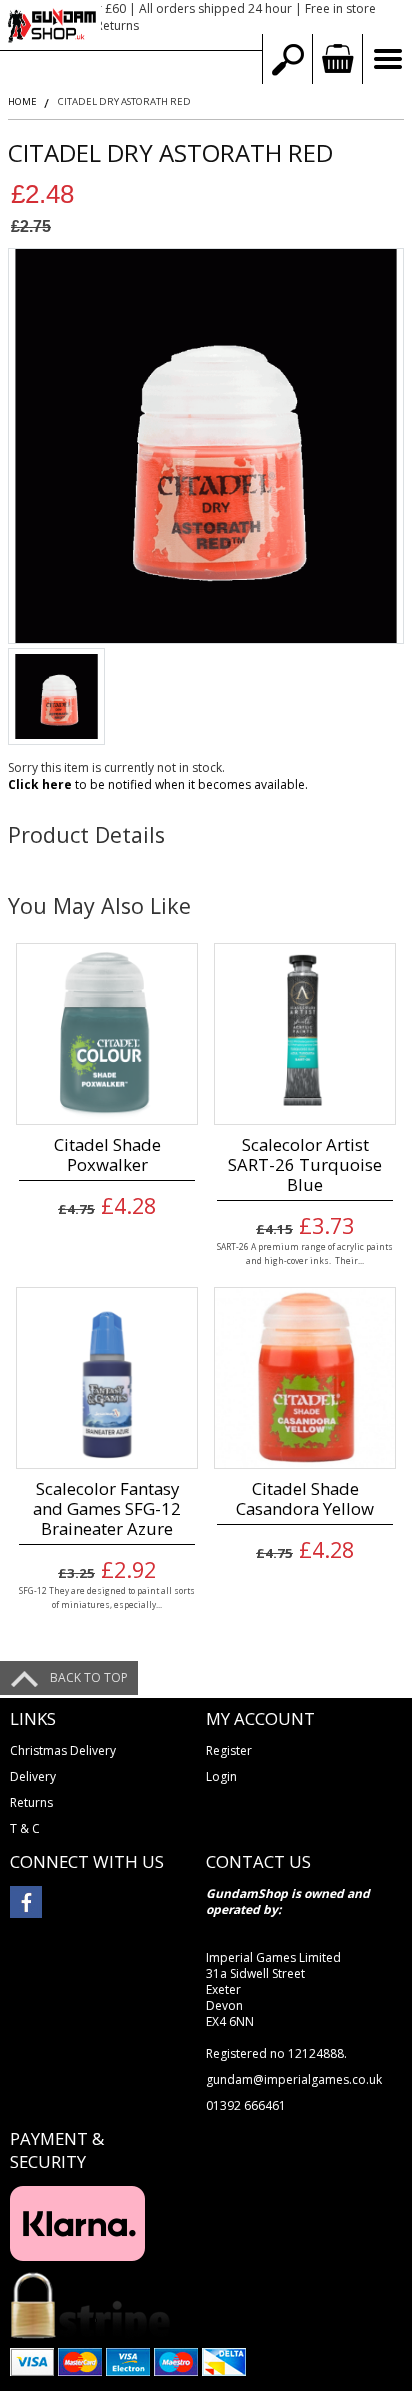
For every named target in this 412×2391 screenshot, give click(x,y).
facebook (26, 1902)
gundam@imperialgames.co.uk (294, 2079)
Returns (31, 1802)
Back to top (89, 1677)
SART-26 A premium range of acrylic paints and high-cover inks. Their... (305, 1253)
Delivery (33, 1776)
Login (221, 1776)
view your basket (337, 59)
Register (229, 1750)
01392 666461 (246, 2105)
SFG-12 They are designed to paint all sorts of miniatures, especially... (107, 1597)
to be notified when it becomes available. (158, 784)
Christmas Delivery (63, 1750)
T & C (25, 1828)
